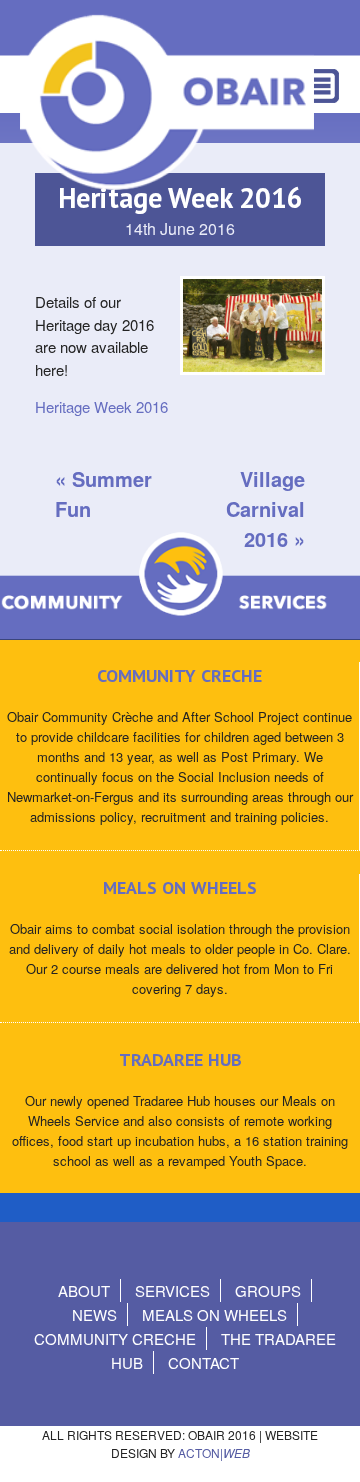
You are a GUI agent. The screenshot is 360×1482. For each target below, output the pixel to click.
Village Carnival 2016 (265, 508)
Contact (203, 1362)
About (84, 1290)
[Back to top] (327, 1446)
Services (172, 1290)
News (94, 1314)
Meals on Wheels (214, 1314)
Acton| (214, 1452)
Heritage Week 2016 (101, 406)
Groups (268, 1290)
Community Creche (115, 1338)
